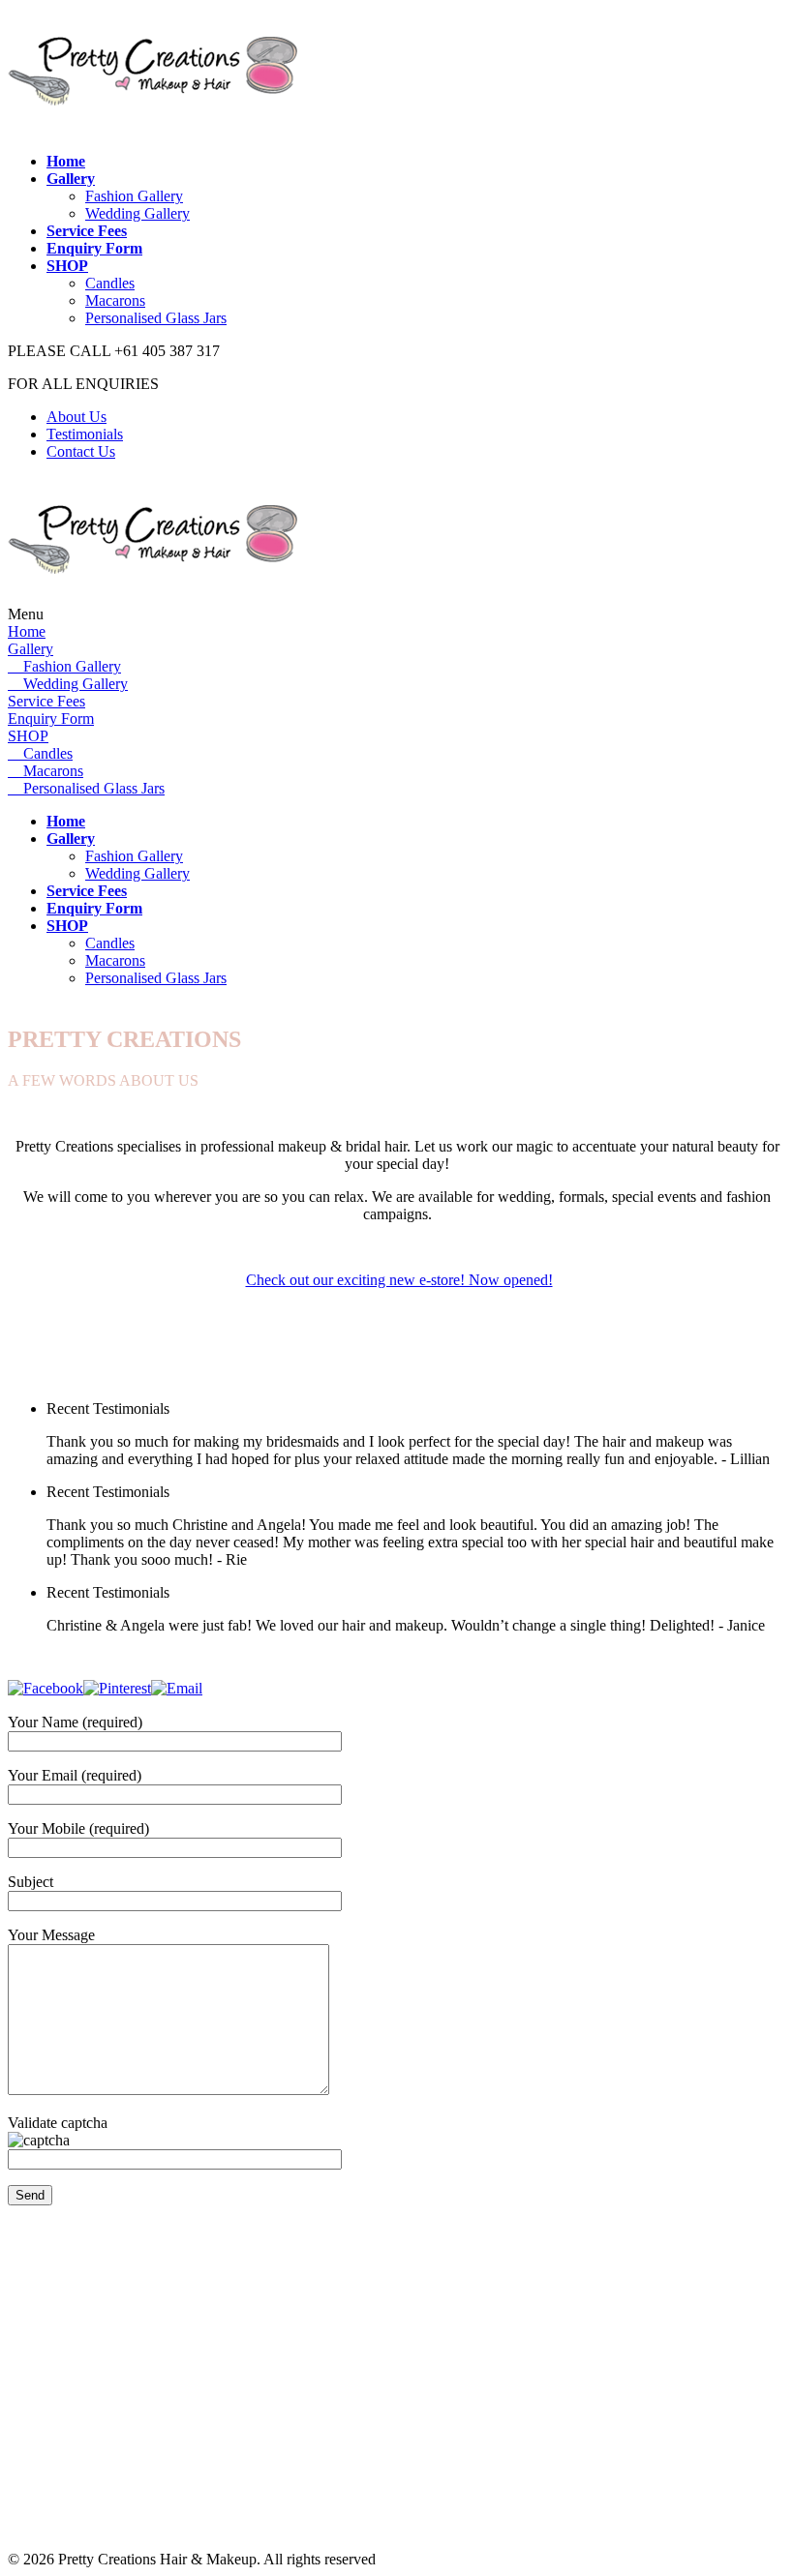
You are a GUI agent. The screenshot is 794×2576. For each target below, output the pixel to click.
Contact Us (81, 451)
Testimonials (85, 434)
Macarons (115, 300)
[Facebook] (46, 1688)
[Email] (177, 1688)
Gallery (31, 649)
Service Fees (46, 701)
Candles (110, 283)
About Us (76, 417)
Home (27, 631)
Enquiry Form (51, 719)
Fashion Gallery (134, 196)
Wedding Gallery (137, 213)
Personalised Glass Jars (156, 318)
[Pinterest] (117, 1688)
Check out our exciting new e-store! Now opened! (399, 1280)
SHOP (28, 736)
